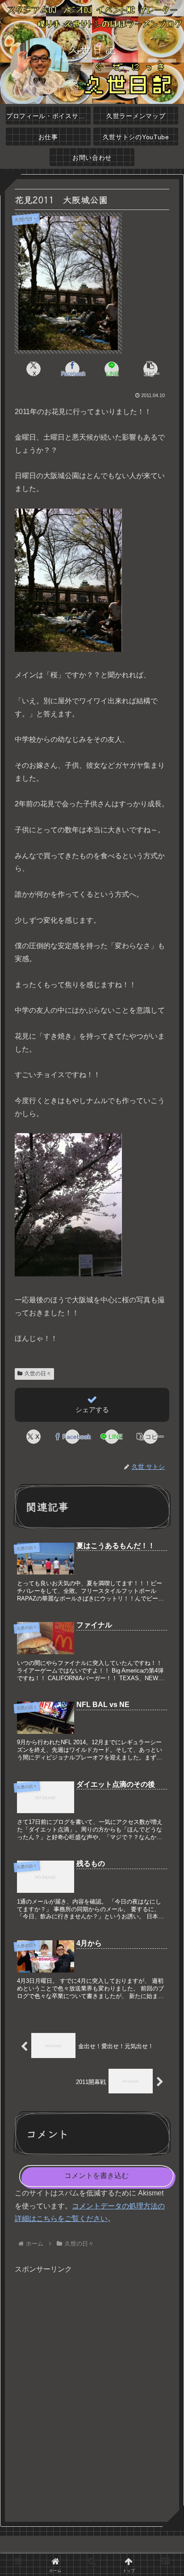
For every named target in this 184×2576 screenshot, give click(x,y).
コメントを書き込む (96, 2176)
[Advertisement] (92, 2394)
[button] (151, 369)
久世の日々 (38, 1374)
